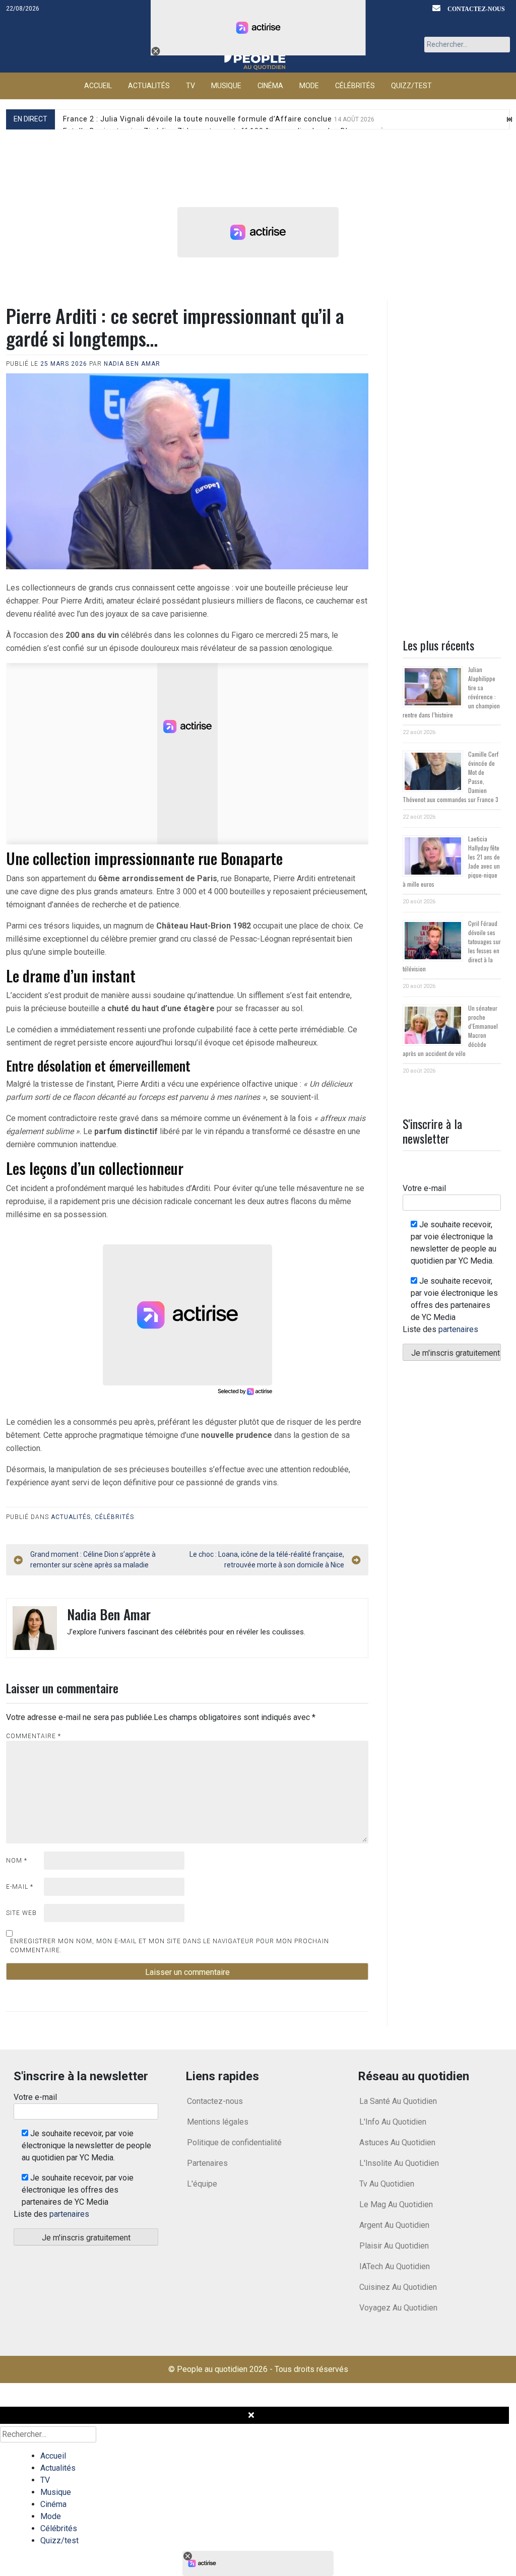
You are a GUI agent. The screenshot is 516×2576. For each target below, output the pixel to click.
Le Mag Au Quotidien (396, 2204)
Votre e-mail (424, 1188)
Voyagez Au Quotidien (398, 2308)
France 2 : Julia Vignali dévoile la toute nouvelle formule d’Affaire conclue (219, 119)
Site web (21, 1913)
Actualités (149, 86)
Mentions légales (218, 2122)
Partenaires (207, 2163)
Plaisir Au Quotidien (394, 2246)
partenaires (458, 1329)
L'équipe (202, 2184)
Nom (17, 1861)
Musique (226, 86)
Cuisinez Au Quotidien (398, 2287)
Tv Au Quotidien (387, 2184)
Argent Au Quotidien (394, 2225)
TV (190, 86)
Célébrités (355, 86)
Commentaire (34, 1736)
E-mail (20, 1887)
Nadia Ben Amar (132, 364)
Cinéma (270, 86)
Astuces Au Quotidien (397, 2142)
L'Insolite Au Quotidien (399, 2163)
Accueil (98, 86)
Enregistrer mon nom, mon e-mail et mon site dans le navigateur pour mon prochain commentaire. (170, 1946)
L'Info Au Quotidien (393, 2122)
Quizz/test (411, 86)
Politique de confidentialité (234, 2142)
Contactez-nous (476, 9)
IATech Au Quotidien (395, 2266)
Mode (309, 86)
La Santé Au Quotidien (398, 2101)
